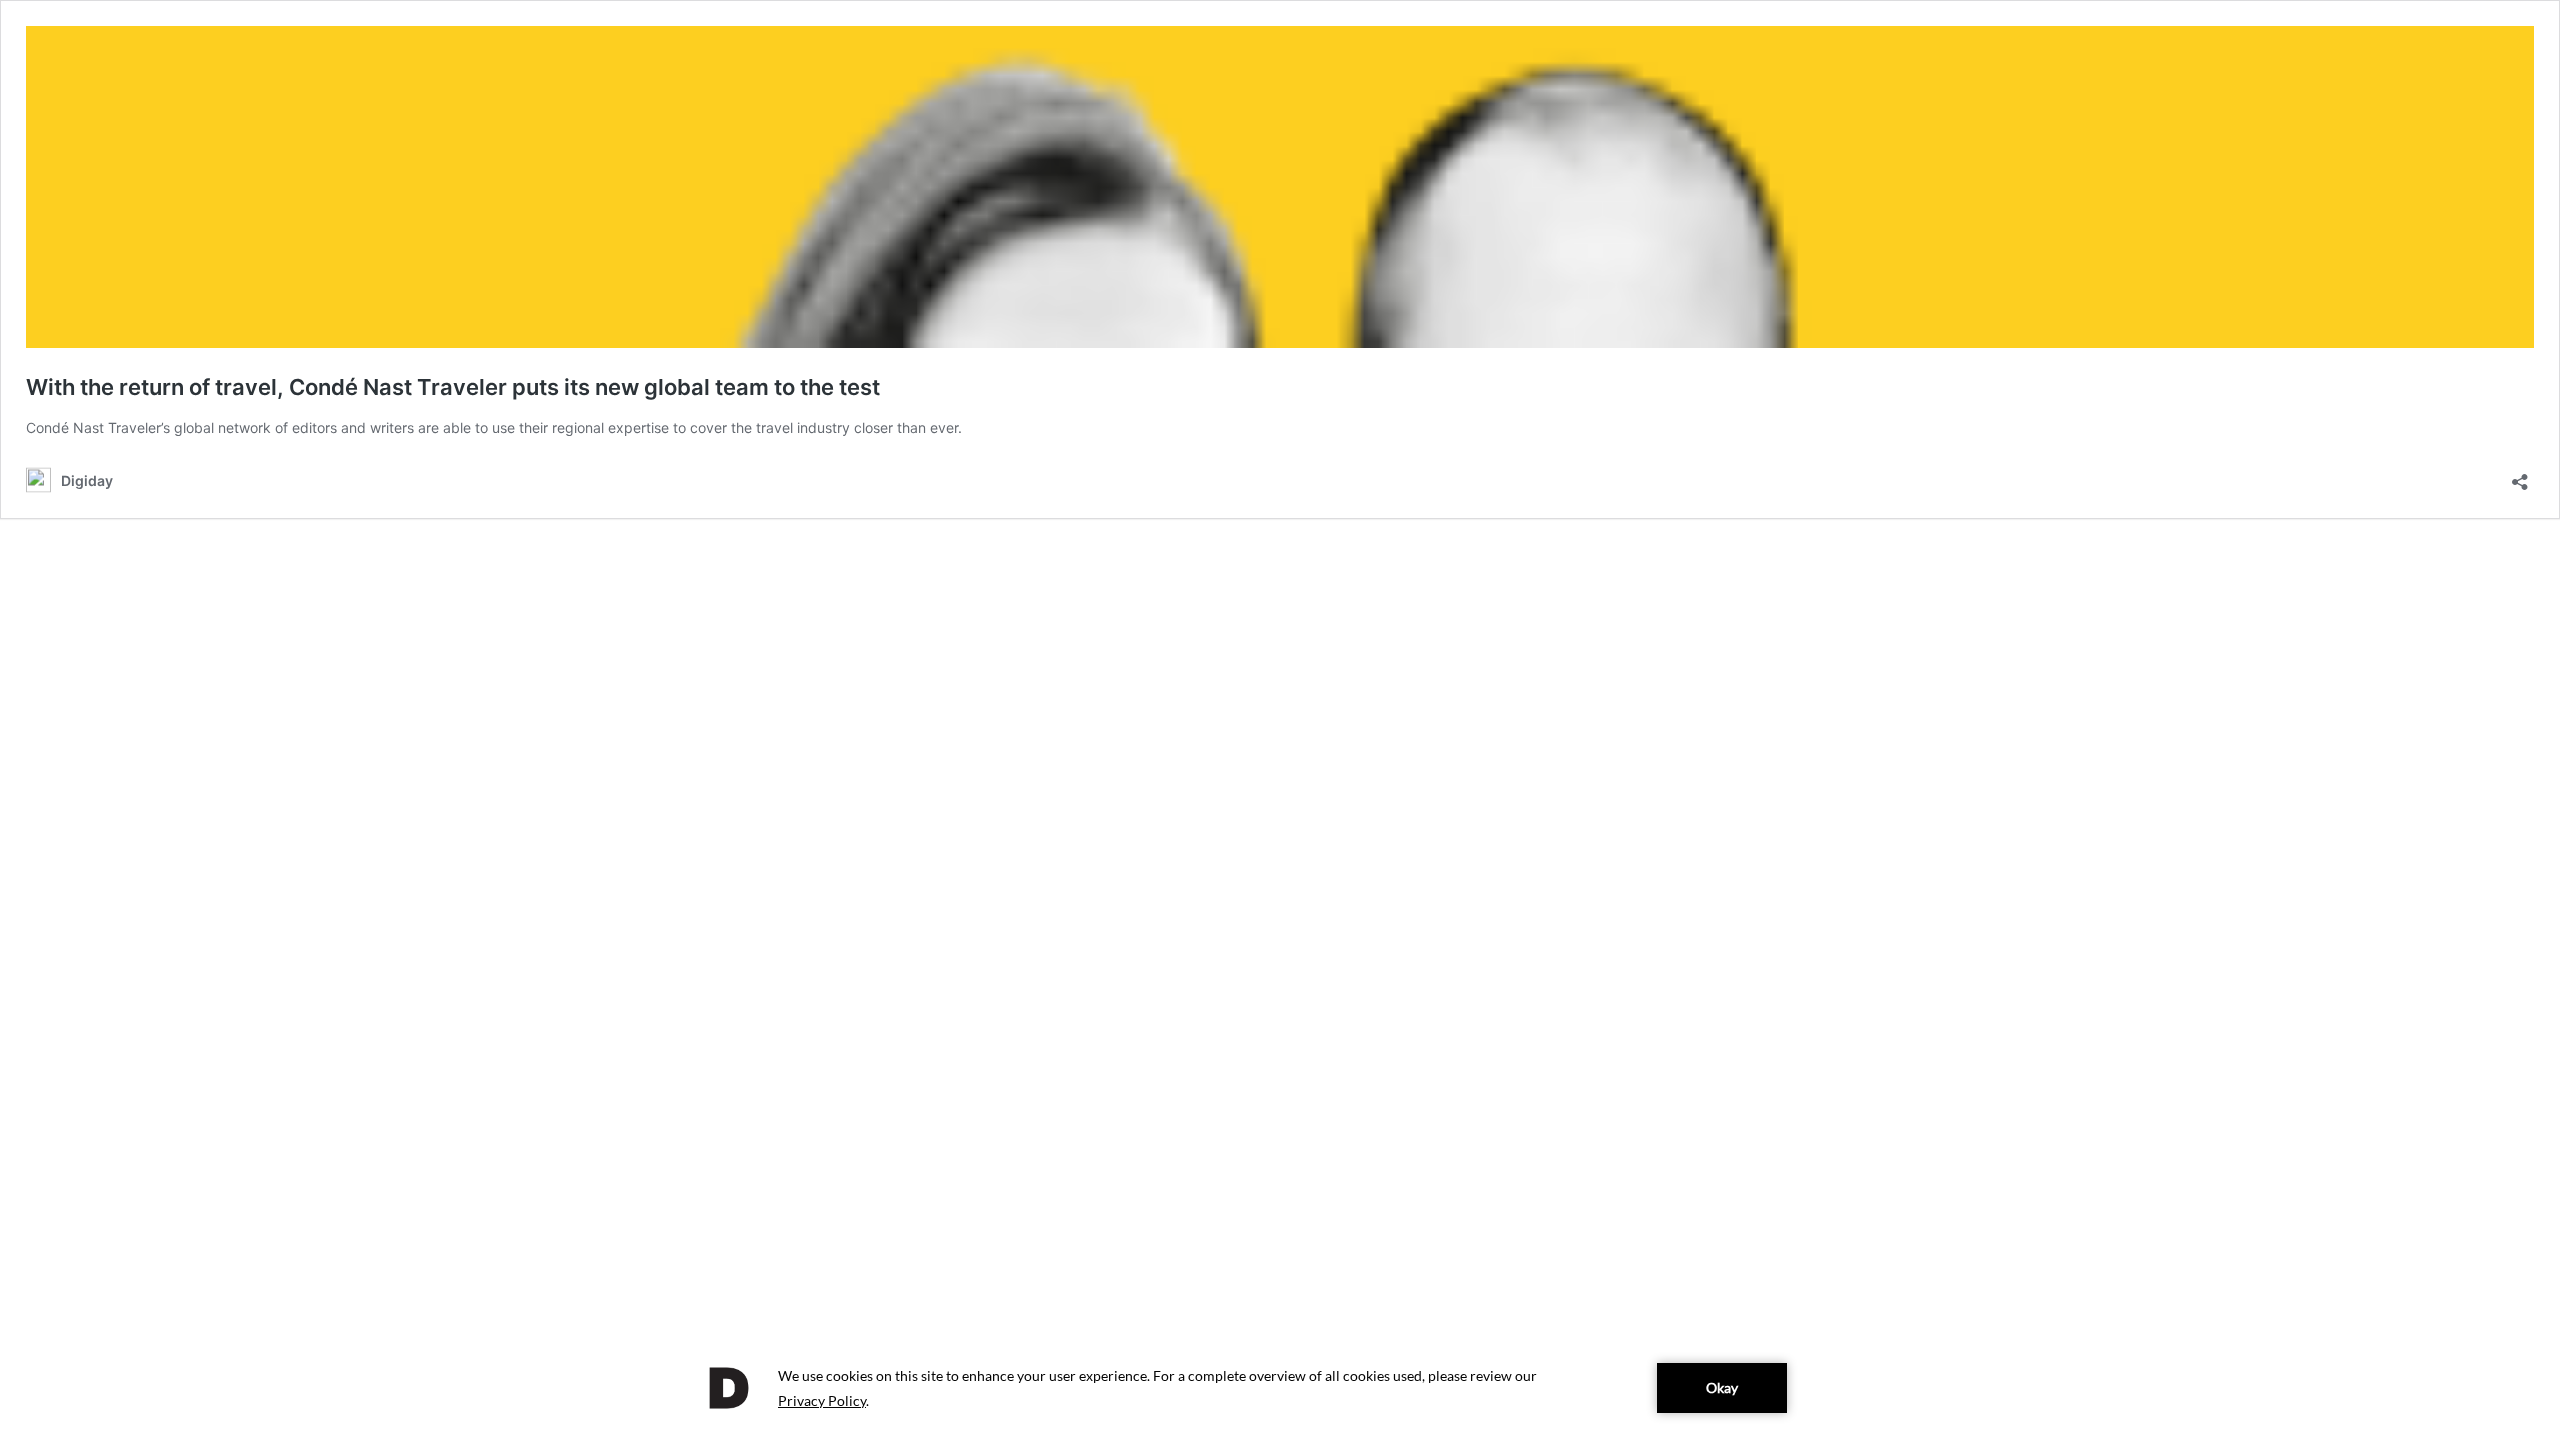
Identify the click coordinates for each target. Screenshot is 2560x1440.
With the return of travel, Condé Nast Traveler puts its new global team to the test (453, 387)
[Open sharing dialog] (2520, 475)
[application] (1280, 1388)
